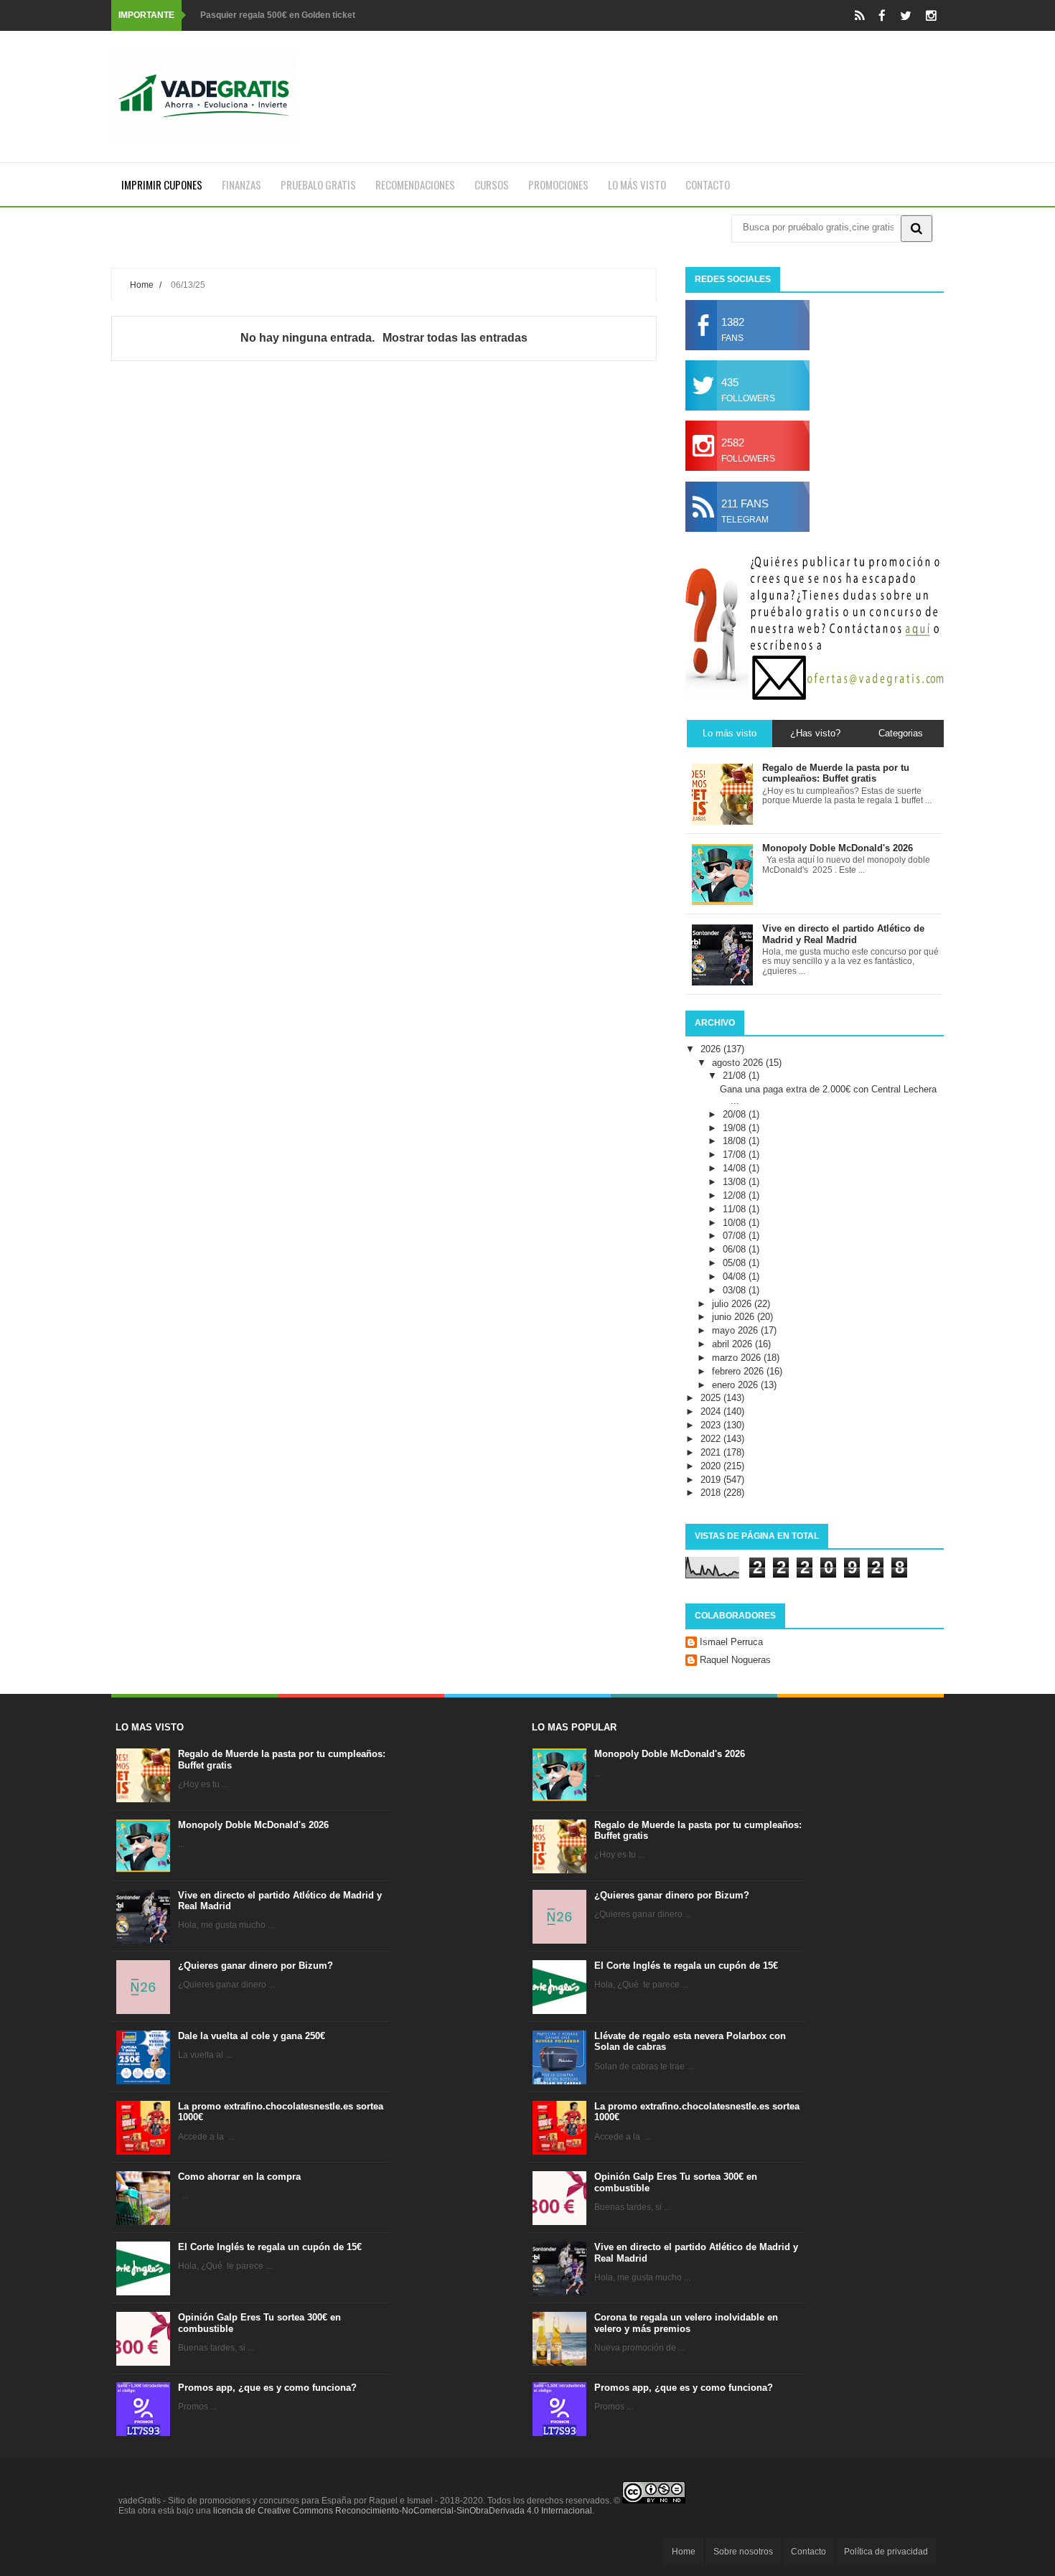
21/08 (736, 1076)
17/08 (736, 1154)
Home (142, 285)
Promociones (558, 184)
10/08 (736, 1223)
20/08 (736, 1114)
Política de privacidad (886, 2552)
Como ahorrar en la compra (239, 2177)
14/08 (736, 1168)
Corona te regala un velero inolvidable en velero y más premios (686, 2323)
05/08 (736, 1263)
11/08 (736, 1209)
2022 (712, 1439)
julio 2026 (733, 1304)
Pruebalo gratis (318, 184)
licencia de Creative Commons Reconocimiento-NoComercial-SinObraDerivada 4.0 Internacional (403, 2511)
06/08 (736, 1249)
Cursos (492, 184)
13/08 (736, 1182)
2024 (712, 1411)
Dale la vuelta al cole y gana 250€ (252, 2036)
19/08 (736, 1128)
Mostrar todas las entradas (455, 338)
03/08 (736, 1290)
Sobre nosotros (743, 2552)
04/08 (736, 1277)
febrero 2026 (739, 1371)
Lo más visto (637, 184)
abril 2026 (733, 1344)
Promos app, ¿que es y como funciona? (267, 2388)
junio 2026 (735, 1317)
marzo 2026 (738, 1358)
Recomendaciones (415, 184)
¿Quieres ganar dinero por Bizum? (255, 1966)
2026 (712, 1049)
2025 (712, 1398)
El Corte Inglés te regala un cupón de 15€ (270, 2247)
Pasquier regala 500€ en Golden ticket (278, 15)
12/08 (736, 1195)
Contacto (708, 184)
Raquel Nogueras (735, 1660)
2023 (712, 1425)
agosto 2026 (739, 1063)
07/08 (736, 1236)
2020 (712, 1466)
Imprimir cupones (162, 184)
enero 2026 (736, 1385)
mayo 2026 (736, 1330)
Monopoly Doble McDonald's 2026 (253, 1825)
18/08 (736, 1141)
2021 (712, 1452)
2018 (712, 1493)
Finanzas (242, 184)
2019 (712, 1480)
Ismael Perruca (731, 1642)
